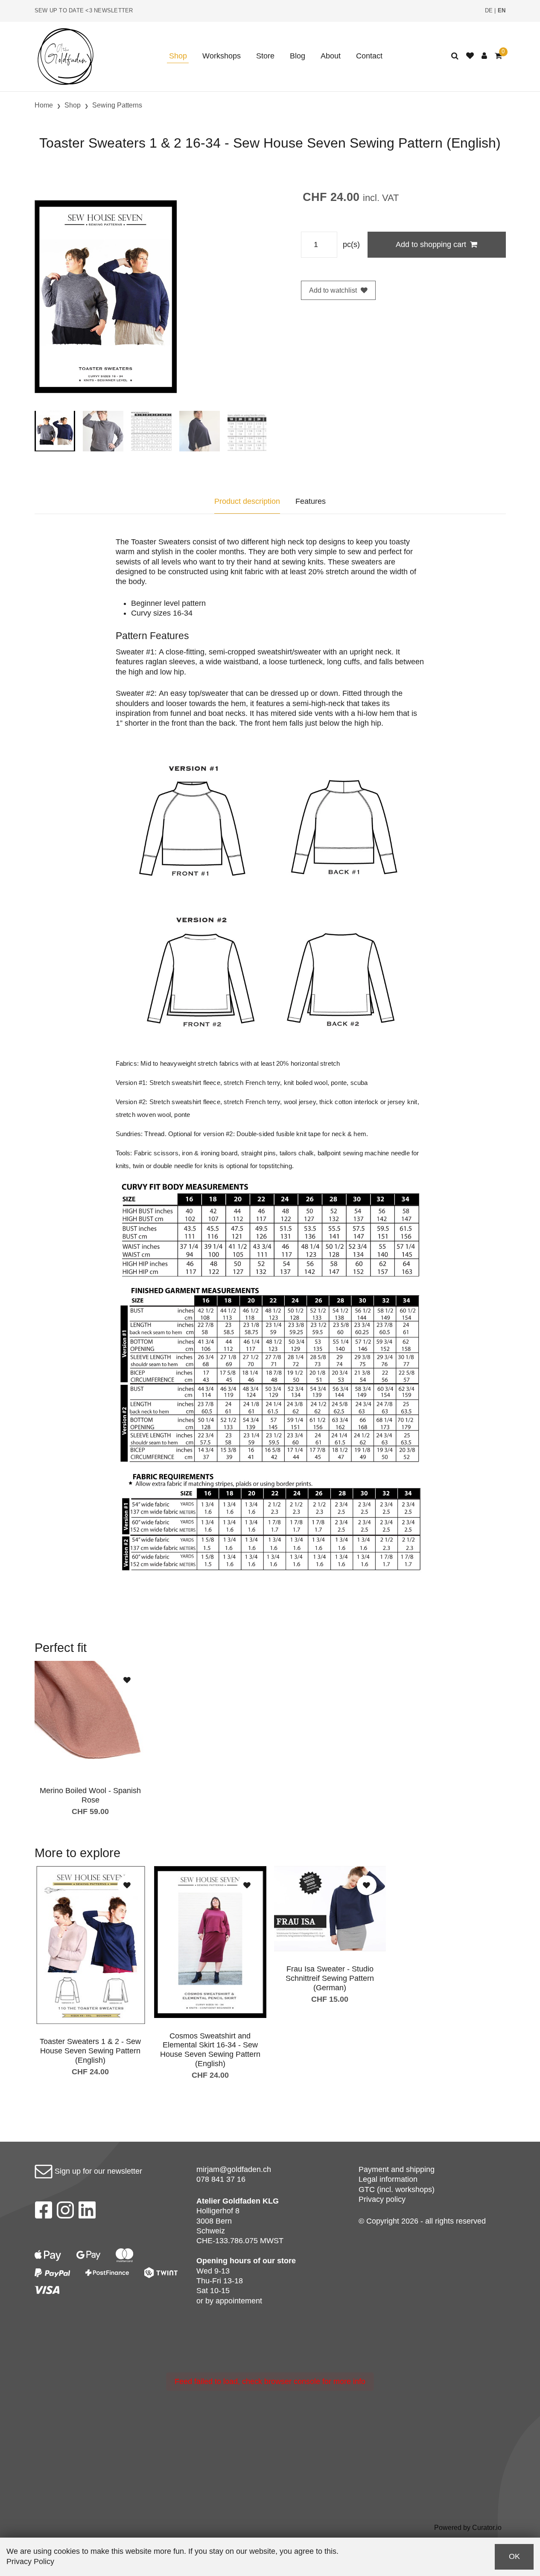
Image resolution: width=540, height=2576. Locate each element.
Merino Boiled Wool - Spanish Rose (90, 1795)
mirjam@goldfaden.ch (234, 2169)
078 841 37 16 (221, 2179)
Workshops (222, 56)
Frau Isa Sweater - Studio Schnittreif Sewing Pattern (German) (330, 1978)
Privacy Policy (30, 2561)
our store (279, 2261)
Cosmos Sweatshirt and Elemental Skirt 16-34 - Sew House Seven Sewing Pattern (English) (210, 2050)
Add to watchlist (333, 290)
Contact (369, 56)
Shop (178, 56)
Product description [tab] (247, 501)
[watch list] (470, 56)
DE (489, 11)
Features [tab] (311, 501)
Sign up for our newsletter (97, 2171)
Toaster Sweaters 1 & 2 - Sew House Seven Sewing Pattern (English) (90, 2051)
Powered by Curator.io (468, 2527)
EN (502, 11)
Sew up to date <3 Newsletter (84, 11)
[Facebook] (43, 2213)
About (331, 56)
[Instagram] (65, 2213)
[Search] (455, 56)
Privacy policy (382, 2199)
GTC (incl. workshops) (397, 2189)
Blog (298, 56)
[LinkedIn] (87, 2213)
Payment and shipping (397, 2169)
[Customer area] (484, 56)
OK (514, 2556)
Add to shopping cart (431, 244)
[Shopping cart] (498, 56)
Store (265, 56)
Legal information (388, 2179)
